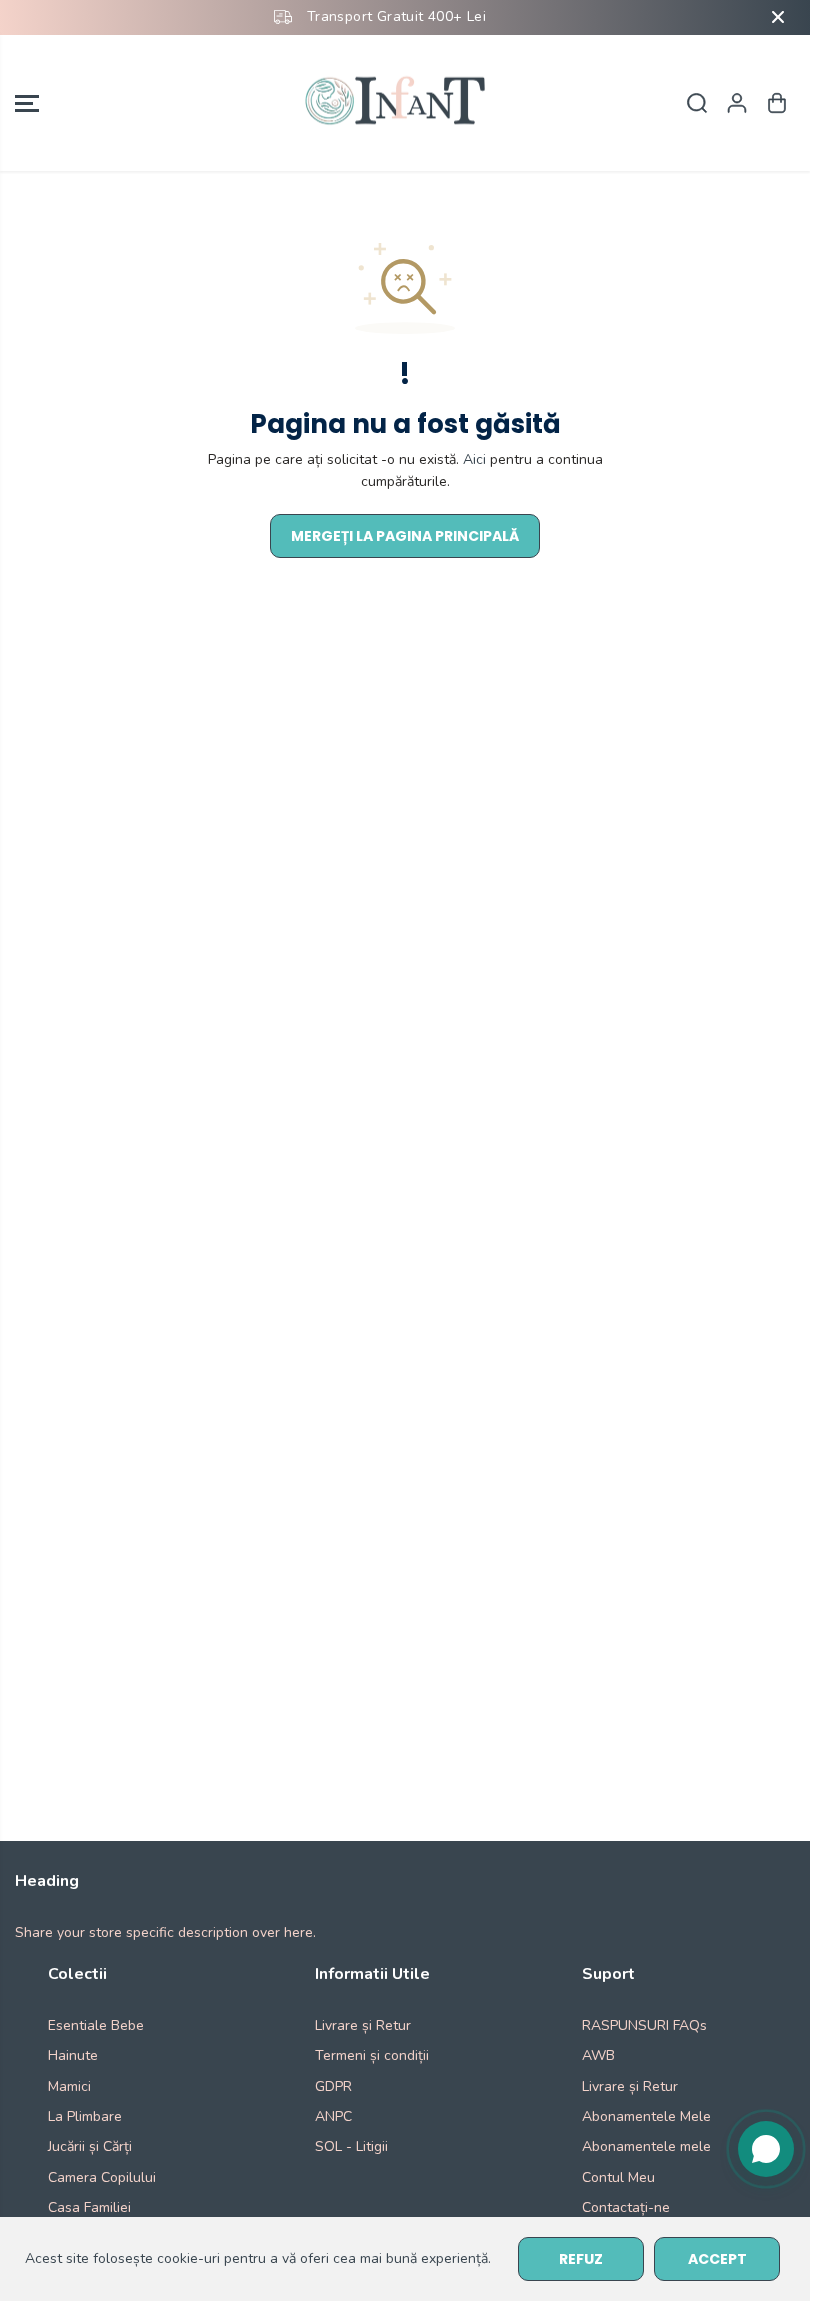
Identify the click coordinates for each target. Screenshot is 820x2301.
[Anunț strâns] (778, 17)
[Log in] (737, 103)
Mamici (69, 2086)
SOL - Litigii (351, 2146)
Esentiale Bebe (96, 2025)
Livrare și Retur (363, 2025)
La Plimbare (85, 2116)
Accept (717, 2259)
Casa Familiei (89, 2207)
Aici (474, 459)
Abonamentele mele (646, 2146)
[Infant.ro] (400, 103)
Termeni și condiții (372, 2055)
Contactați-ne (626, 2207)
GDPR (333, 2086)
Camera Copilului (102, 2177)
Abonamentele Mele (646, 2116)
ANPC (333, 2116)
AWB (598, 2055)
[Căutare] (697, 103)
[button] (27, 103)
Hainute (73, 2055)
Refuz (581, 2259)
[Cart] (777, 103)
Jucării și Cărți (90, 2146)
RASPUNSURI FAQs (644, 2025)
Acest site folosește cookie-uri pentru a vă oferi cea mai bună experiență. (258, 2258)
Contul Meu (618, 2177)
